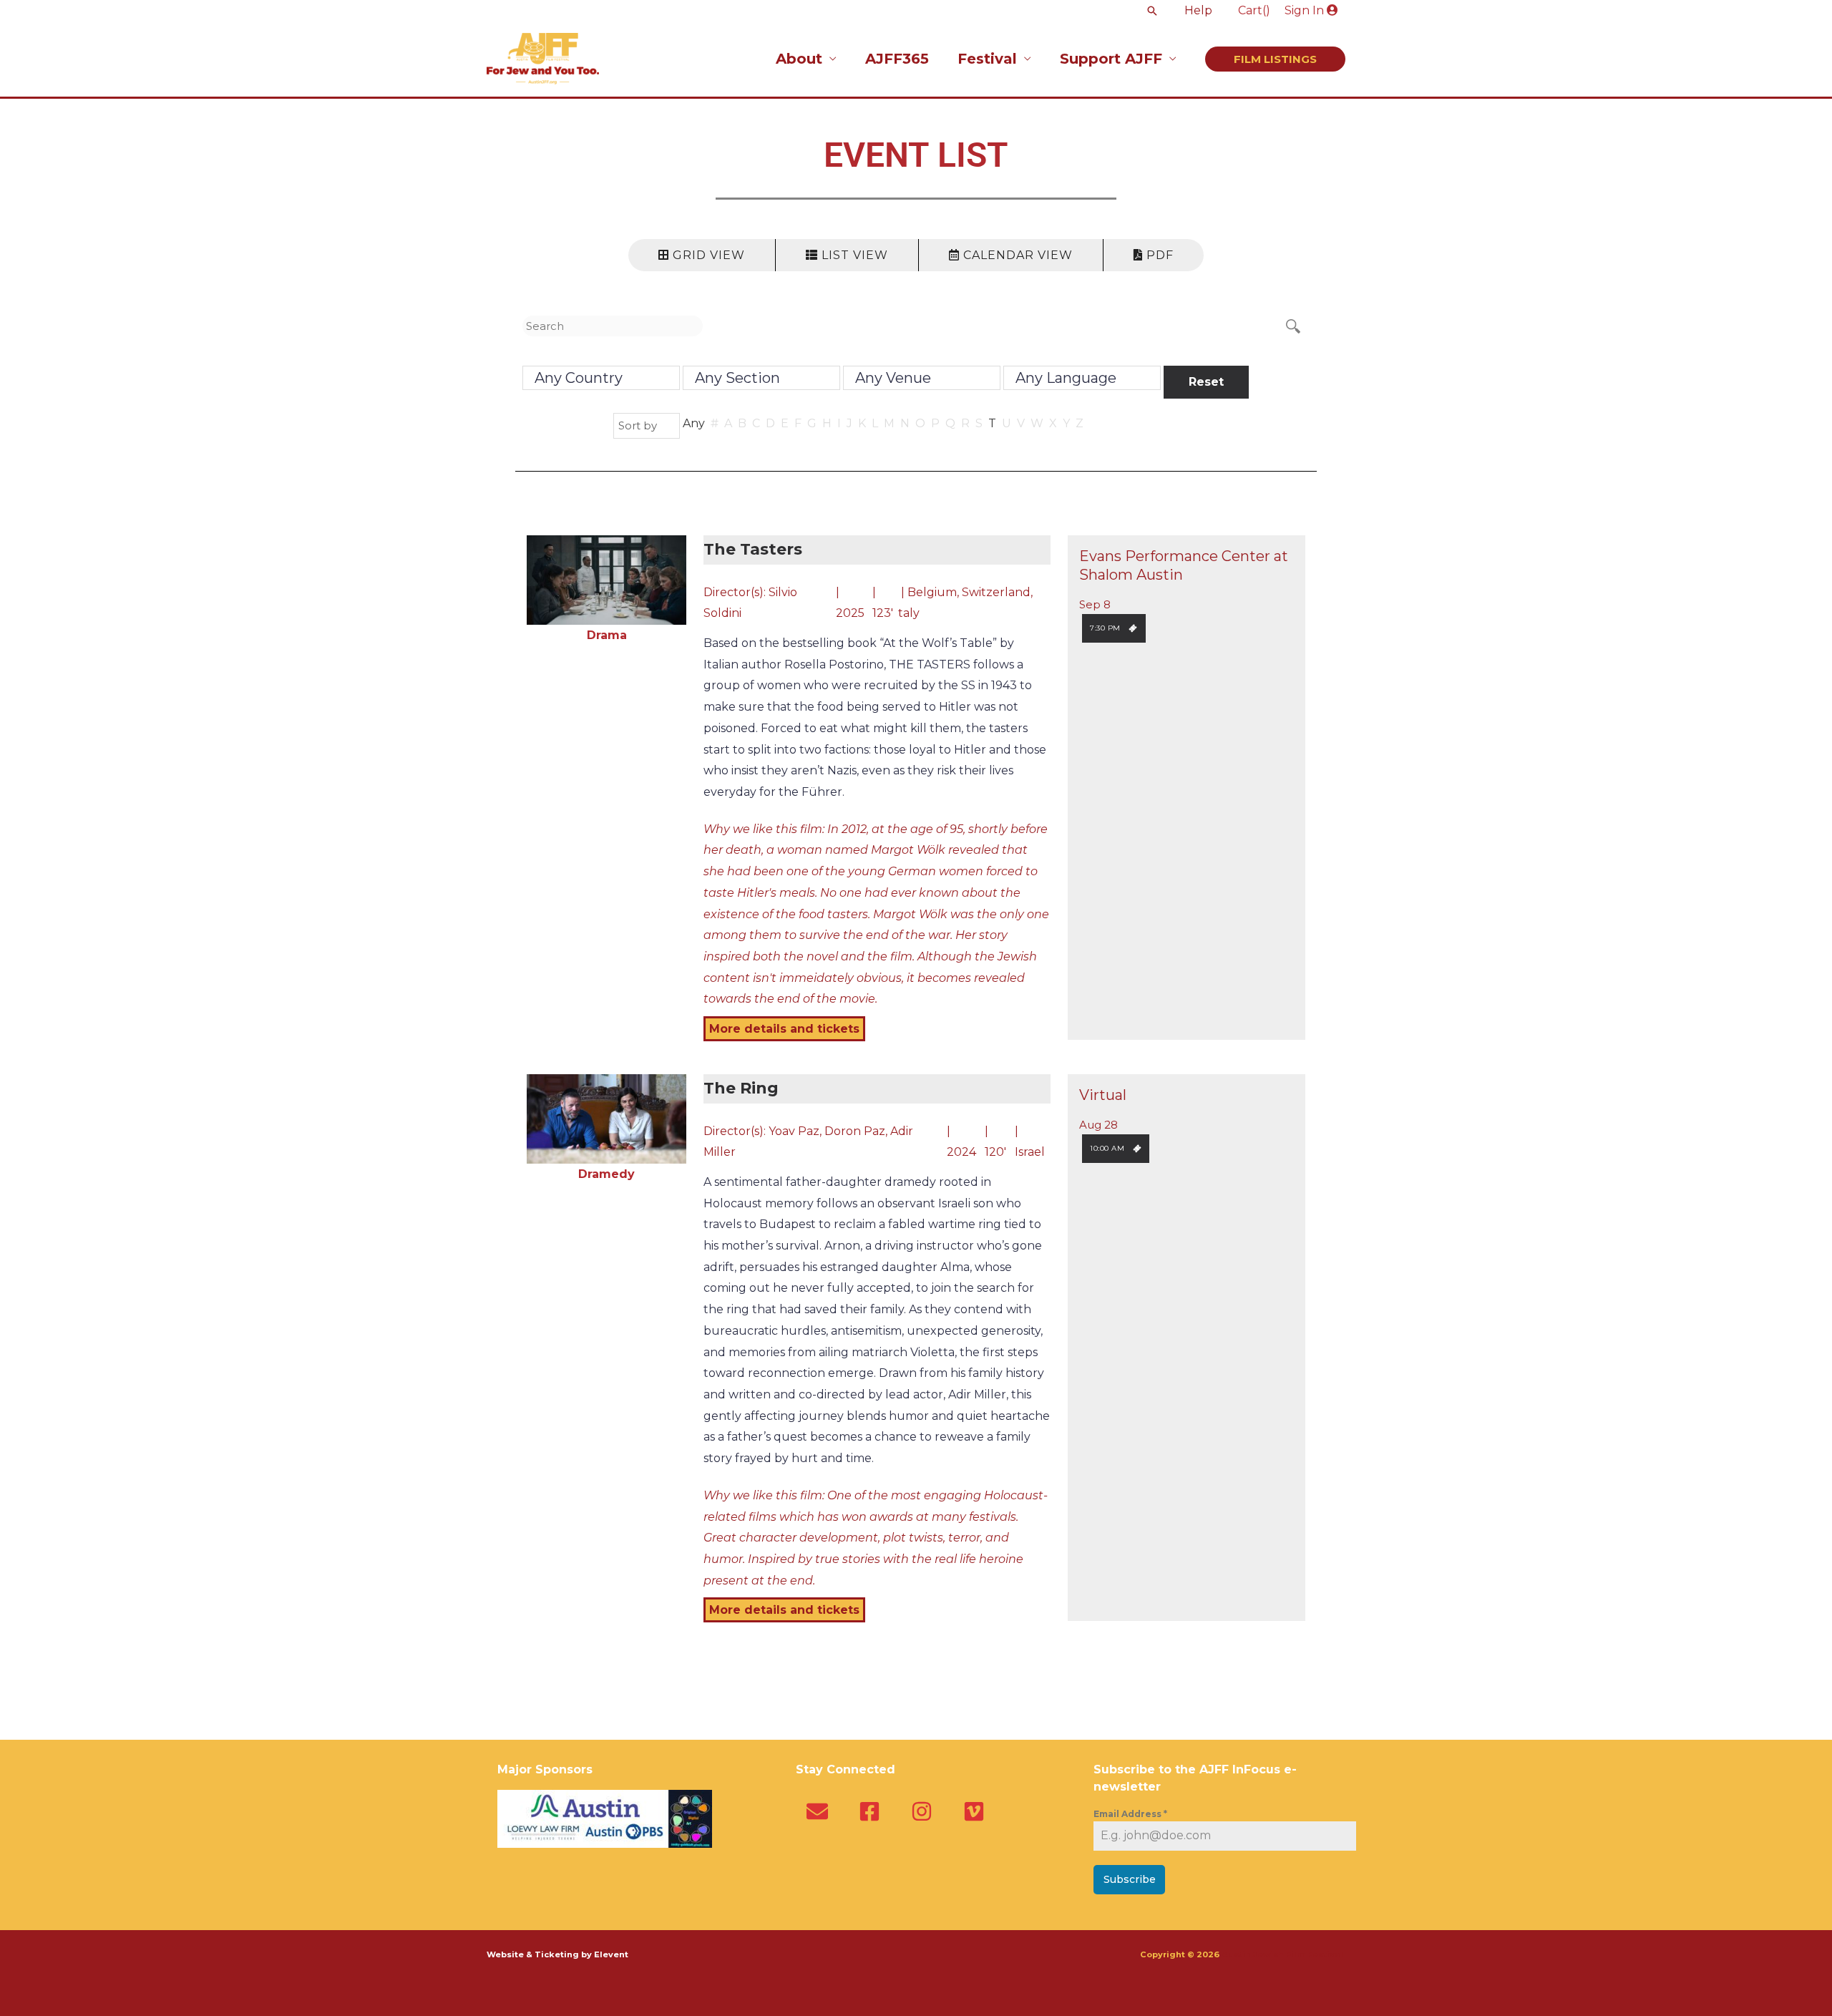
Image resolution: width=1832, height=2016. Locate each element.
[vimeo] (977, 1811)
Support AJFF (1111, 59)
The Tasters (753, 549)
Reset (1206, 382)
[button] (1152, 11)
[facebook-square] (873, 1811)
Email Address (1130, 1814)
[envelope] (820, 1811)
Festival (987, 59)
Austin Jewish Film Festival (1283, 1954)
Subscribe (1130, 1879)
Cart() (1254, 10)
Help (1198, 10)
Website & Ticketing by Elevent (557, 1954)
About (799, 59)
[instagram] (925, 1811)
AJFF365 (897, 59)
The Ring (741, 1088)
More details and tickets (784, 1029)
